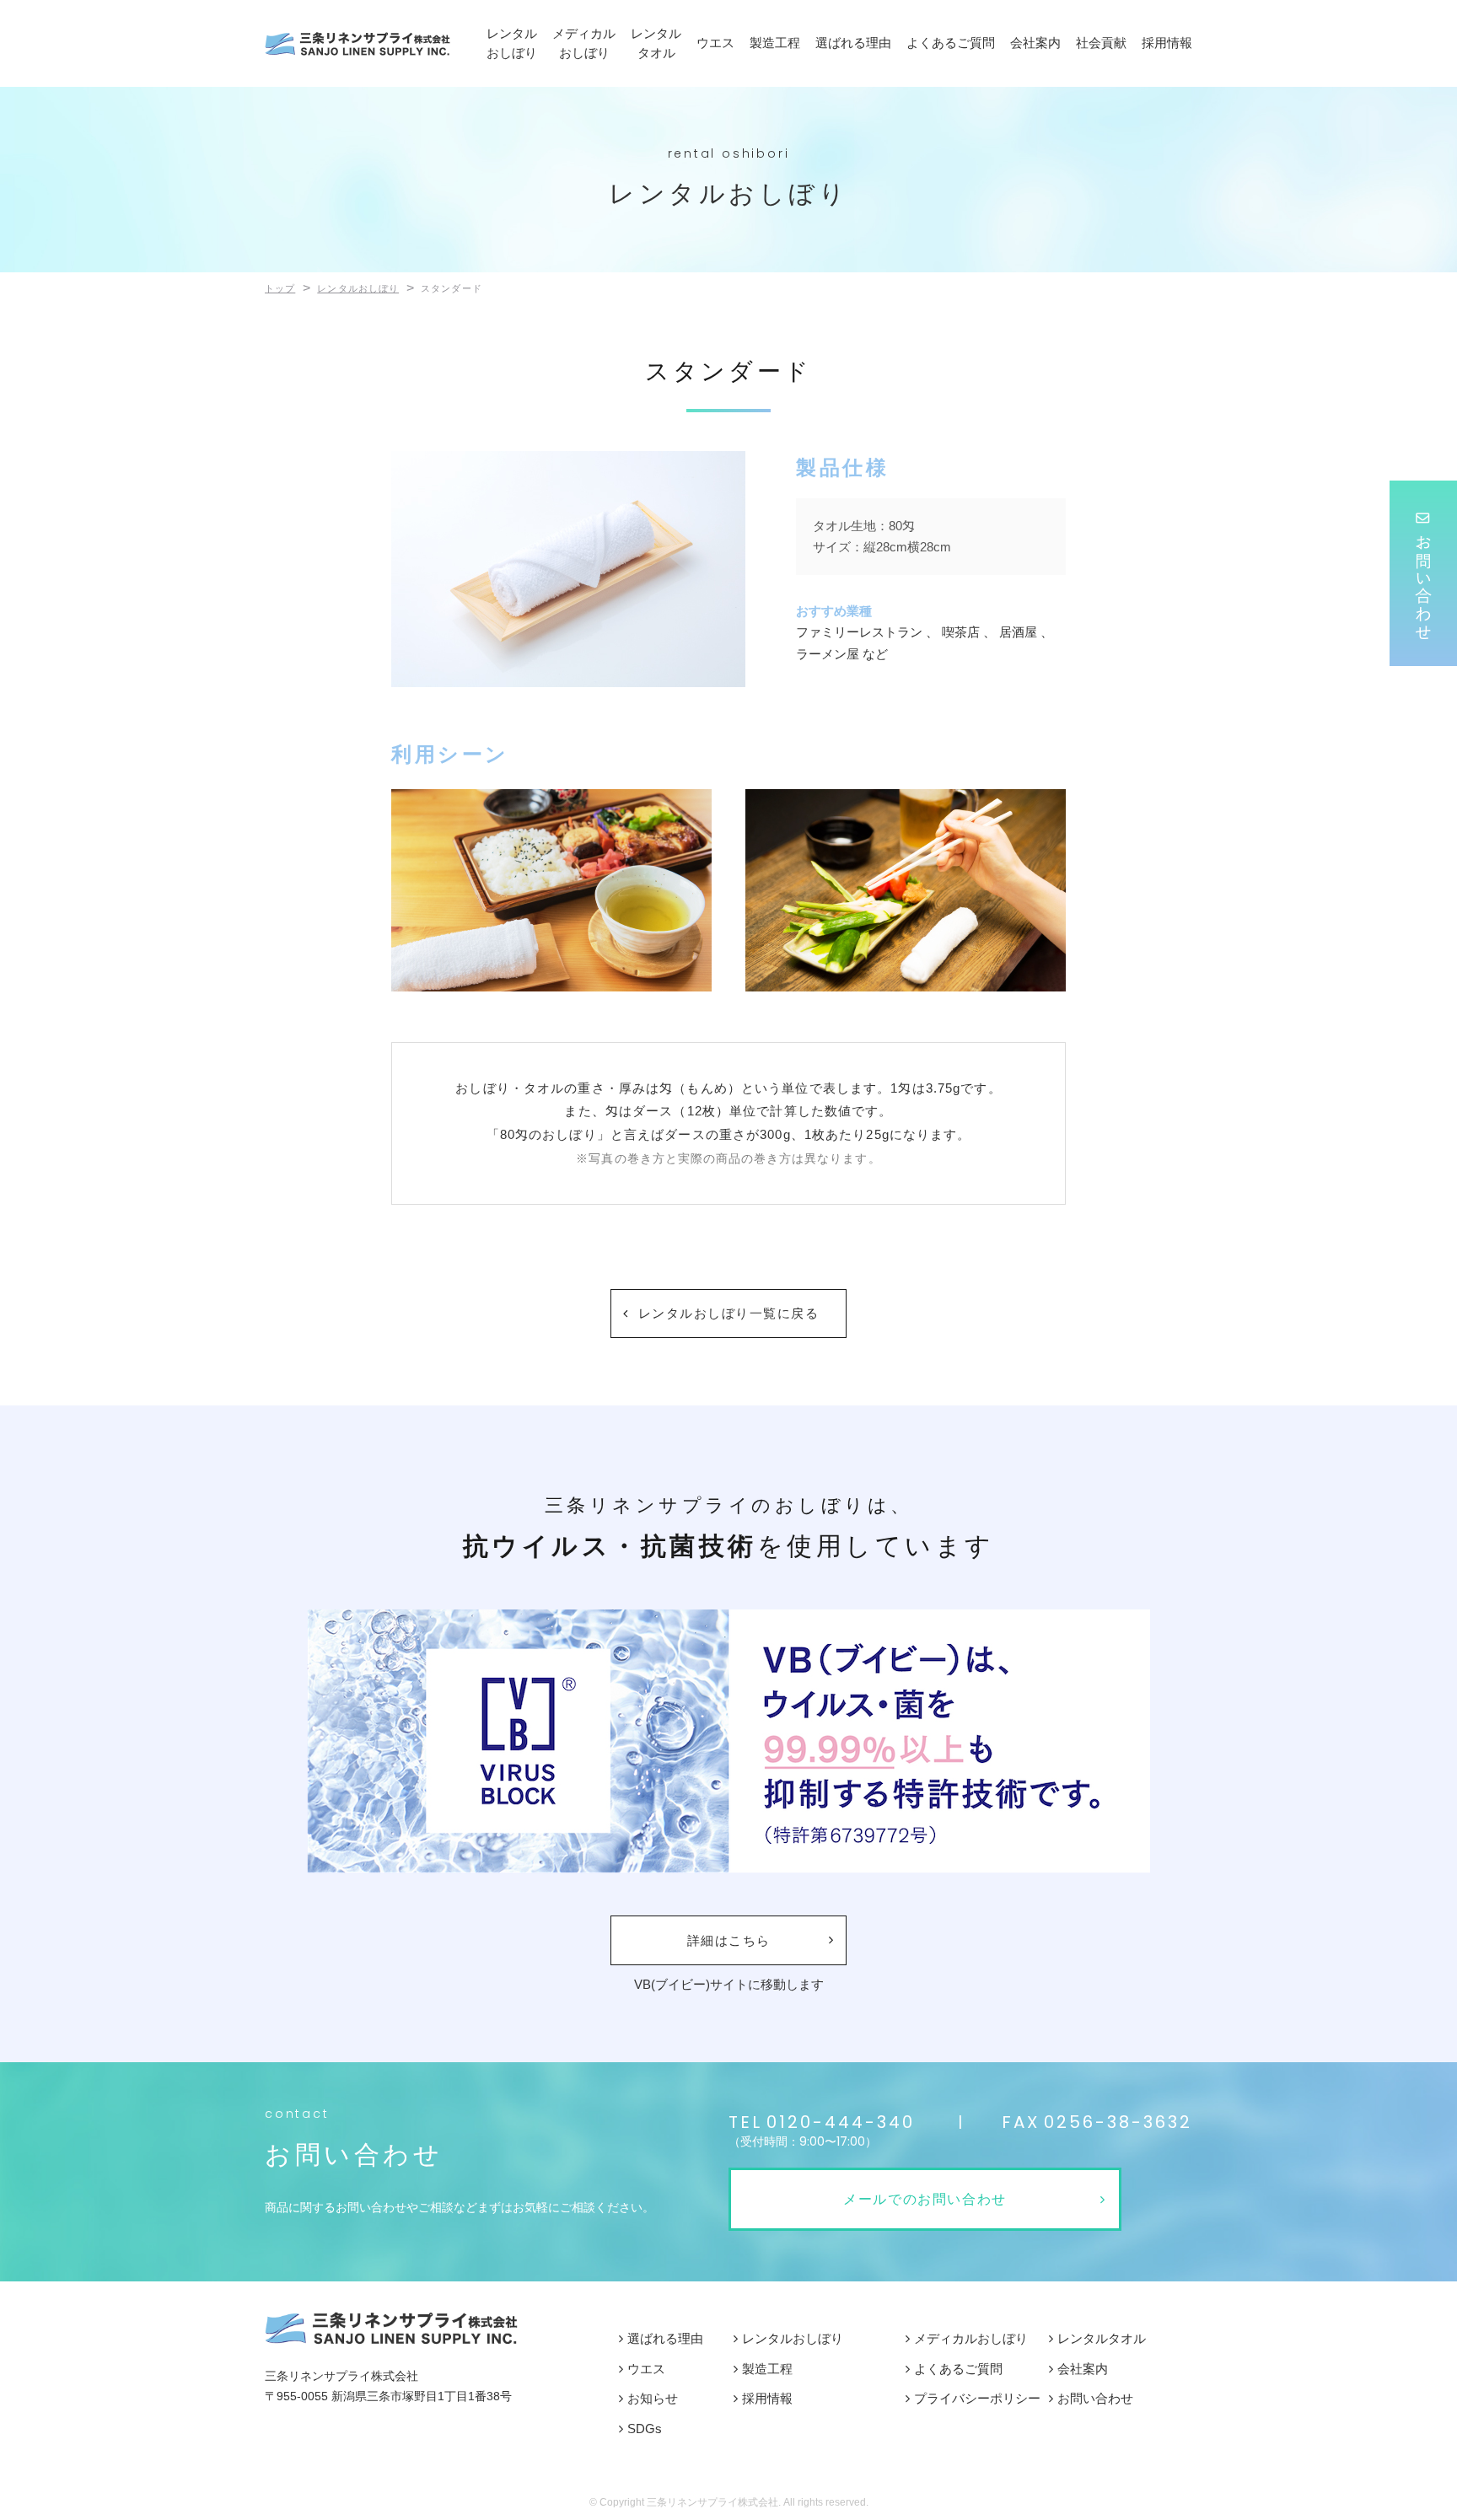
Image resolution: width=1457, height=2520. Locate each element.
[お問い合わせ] (1423, 573)
